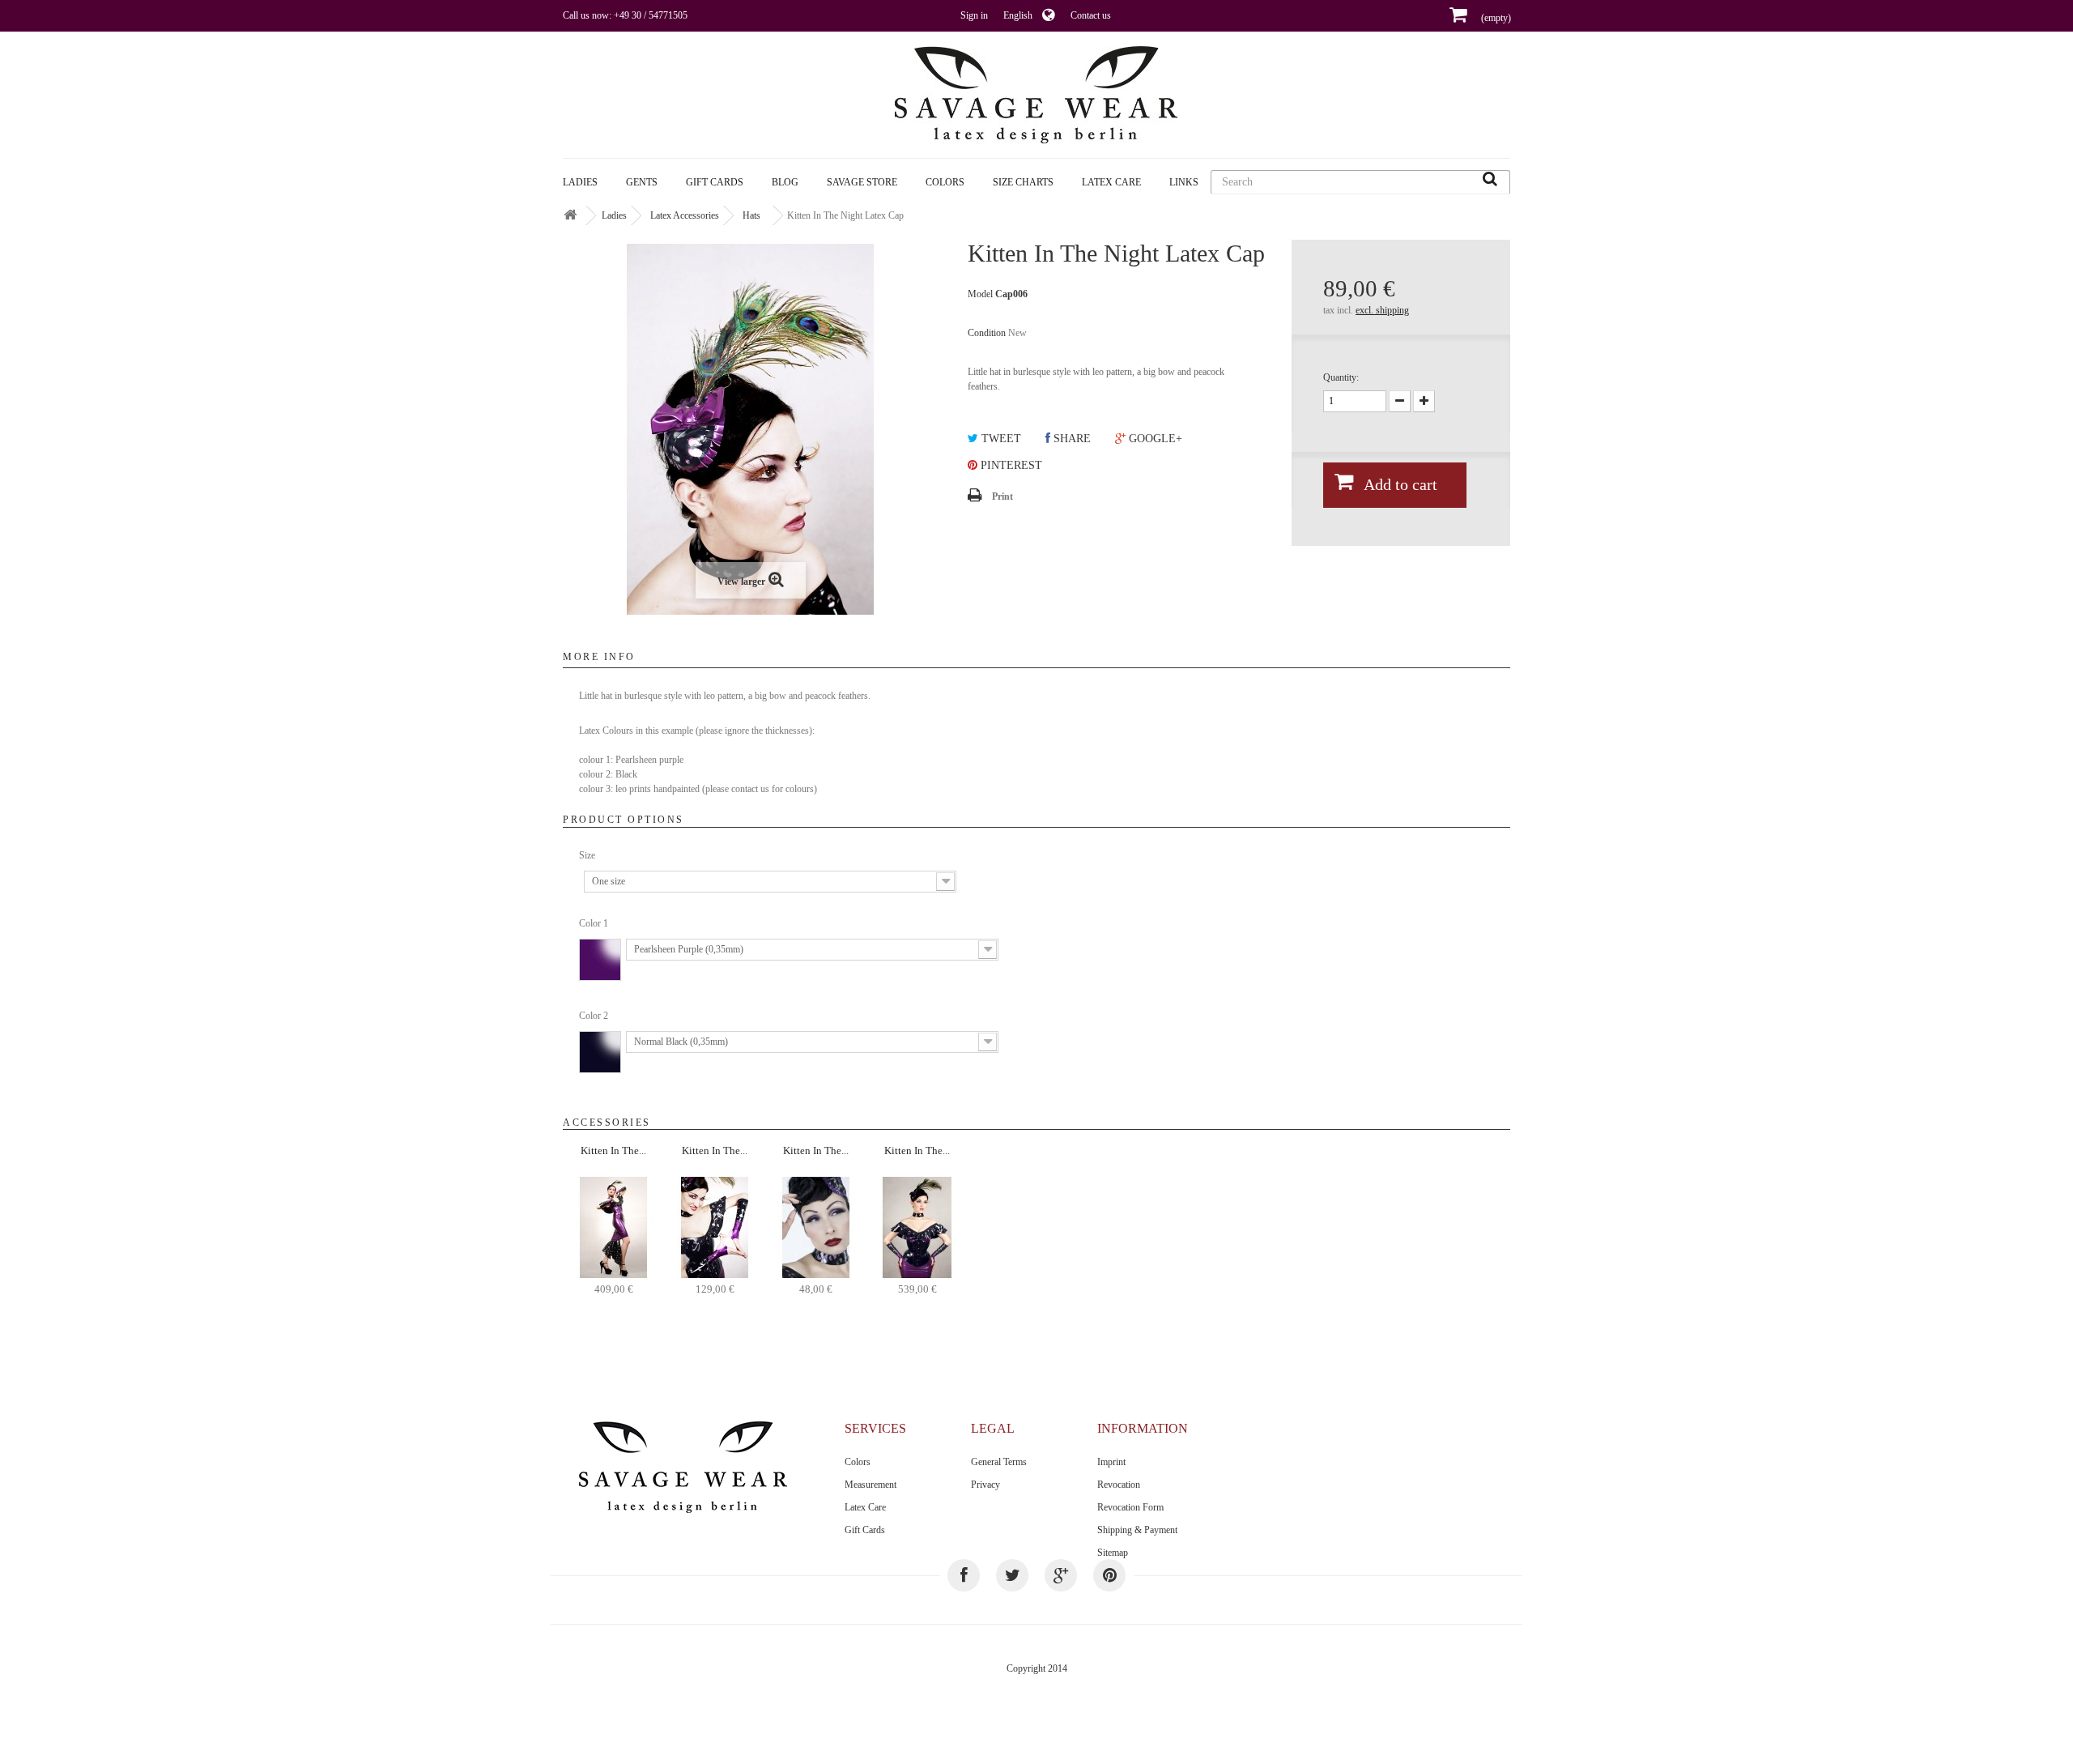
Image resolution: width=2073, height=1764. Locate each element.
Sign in (974, 15)
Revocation (1119, 1485)
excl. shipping (1382, 310)
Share (1071, 439)
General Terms (999, 1462)
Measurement (870, 1485)
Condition (987, 333)
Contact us (1091, 15)
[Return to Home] (570, 216)
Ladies (580, 182)
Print (1002, 496)
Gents (642, 182)
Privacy (985, 1485)
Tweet (1000, 439)
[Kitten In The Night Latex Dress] (613, 1226)
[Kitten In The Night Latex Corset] (917, 1226)
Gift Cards (715, 182)
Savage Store (862, 182)
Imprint (1111, 1462)
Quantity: (1341, 377)
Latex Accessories (685, 215)
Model (980, 294)
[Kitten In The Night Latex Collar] (816, 1226)
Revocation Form (1130, 1507)
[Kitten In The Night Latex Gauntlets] (715, 1226)
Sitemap (1113, 1553)
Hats (751, 215)
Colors (858, 1462)
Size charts (1023, 182)
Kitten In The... (613, 1150)
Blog (785, 182)
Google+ (1154, 439)
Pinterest (1010, 465)
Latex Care (1111, 182)
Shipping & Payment (1137, 1530)
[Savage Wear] (1036, 95)
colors (945, 182)
